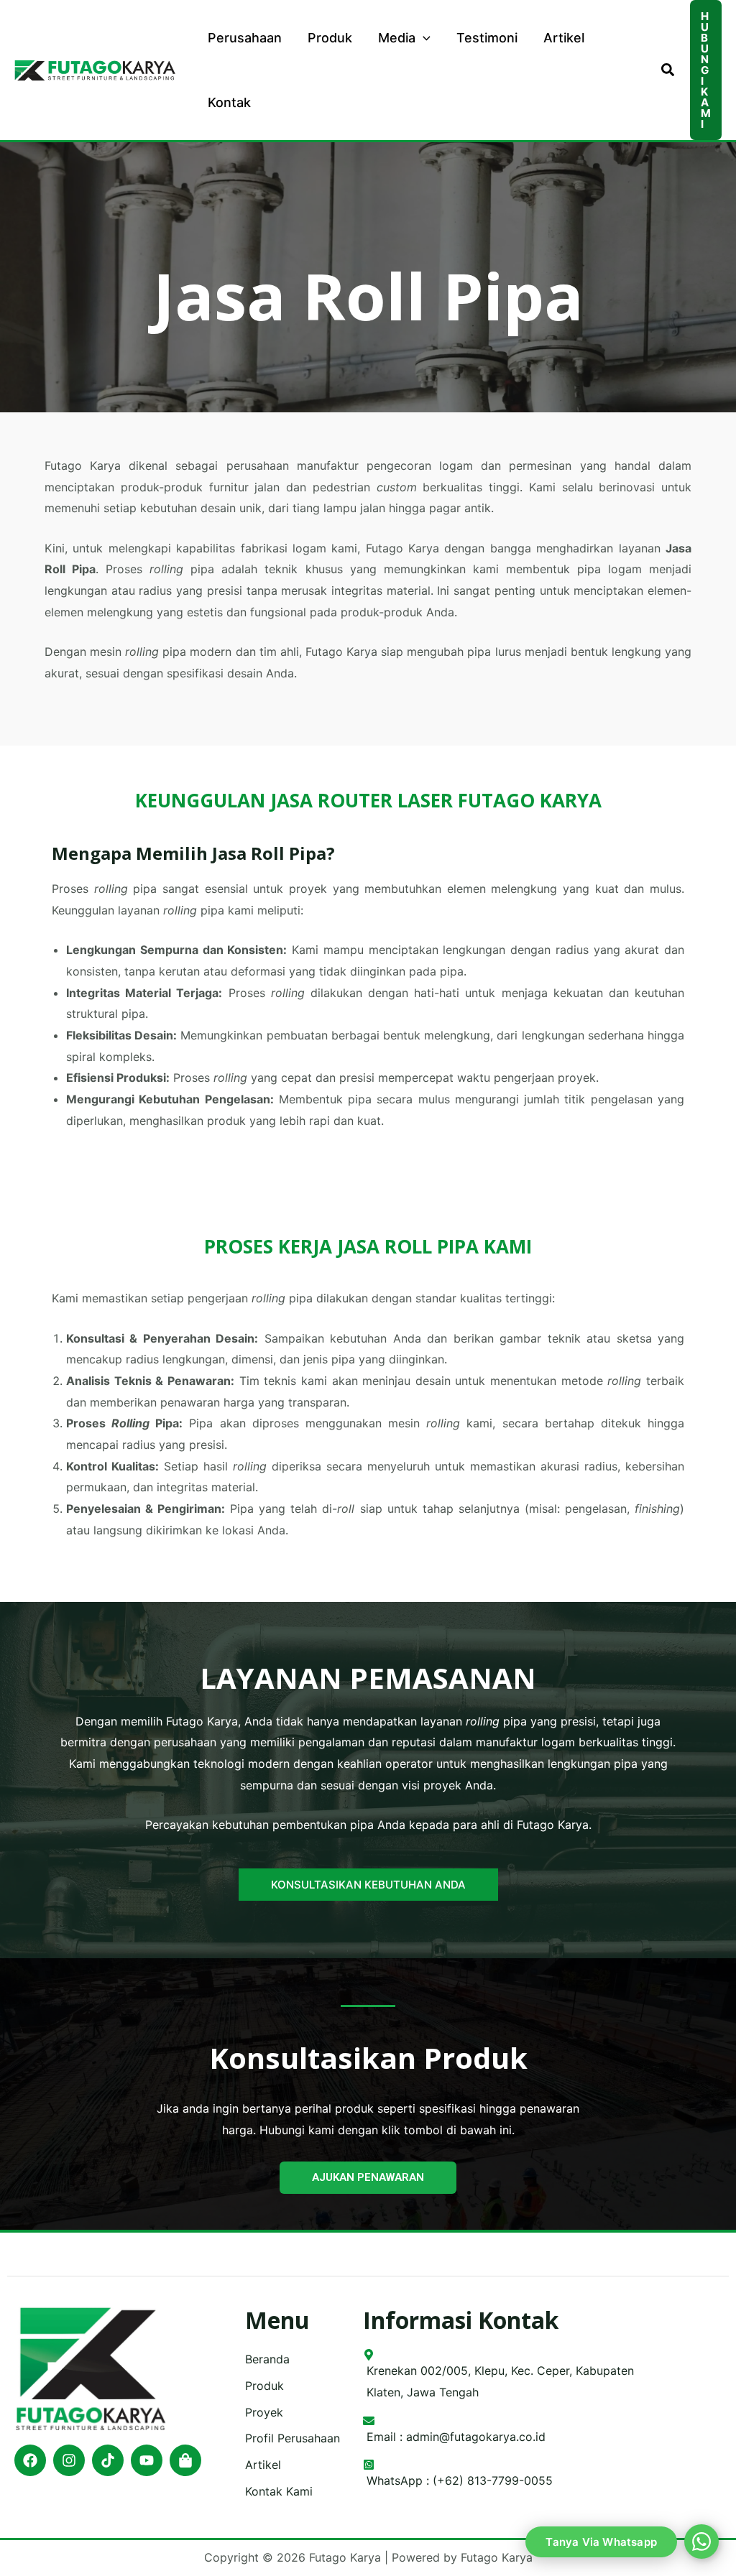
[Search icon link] (668, 72)
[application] (423, 38)
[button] (706, 70)
